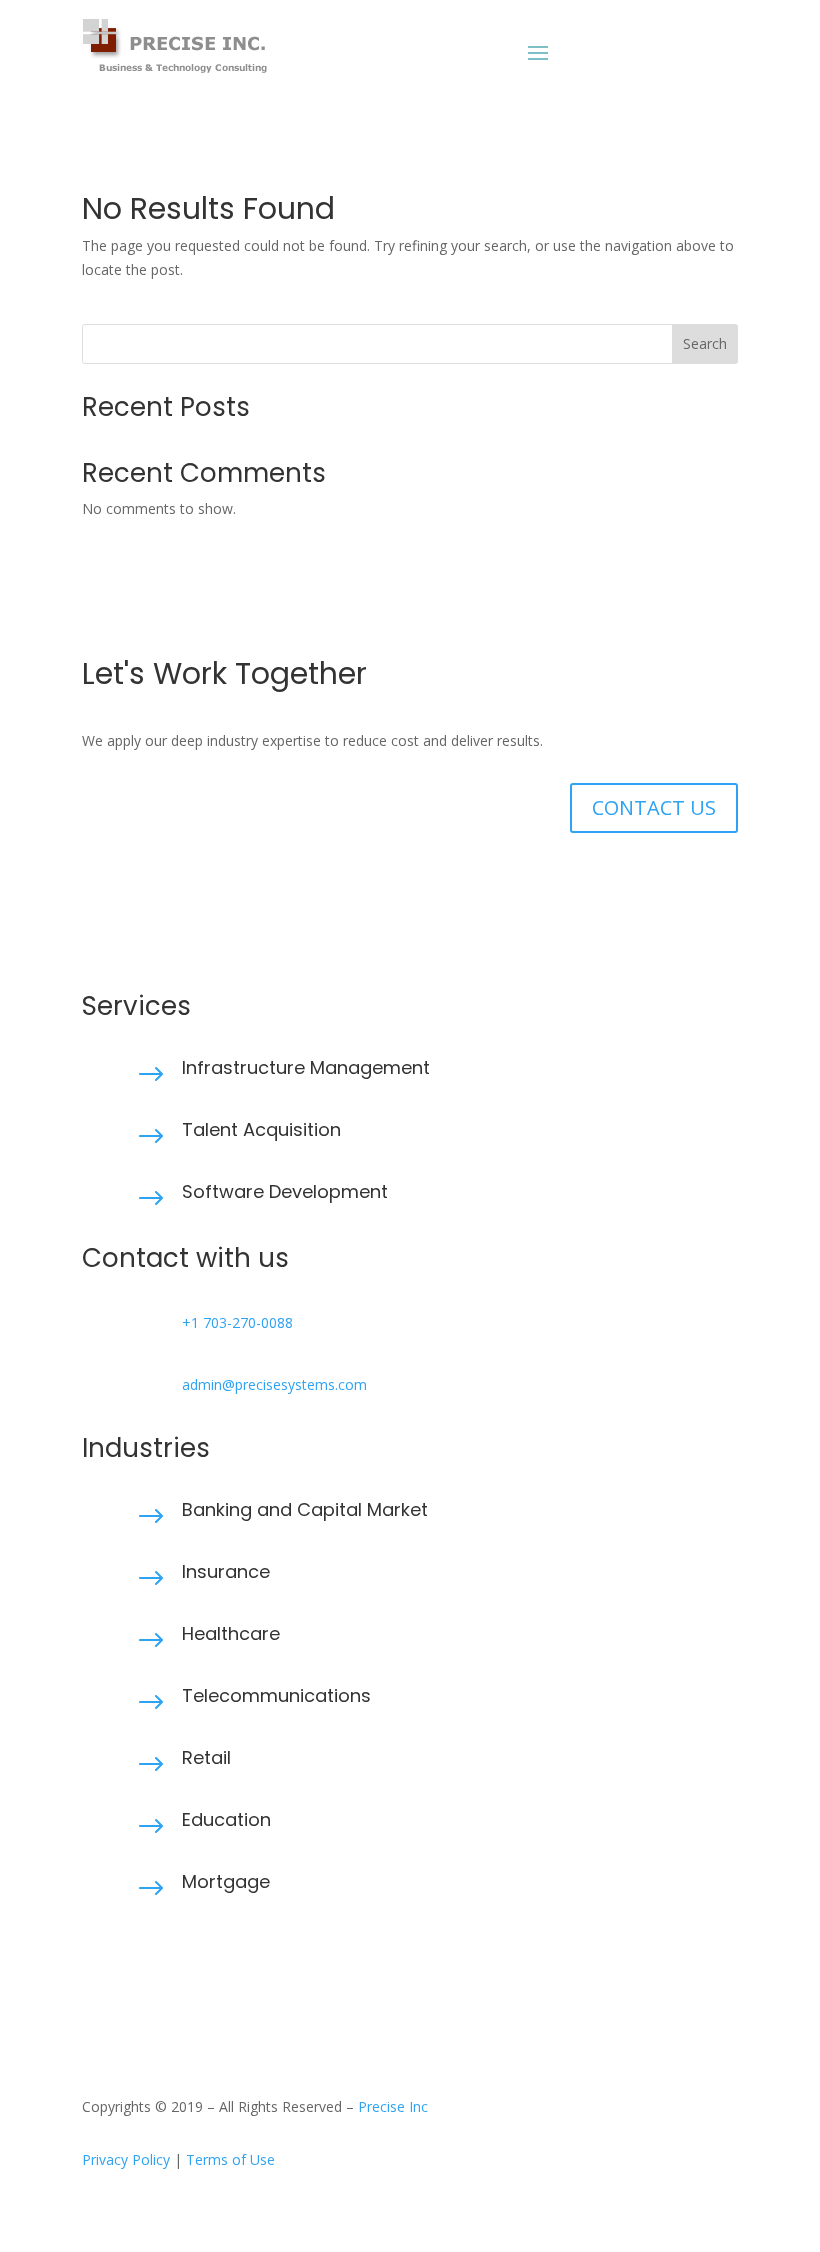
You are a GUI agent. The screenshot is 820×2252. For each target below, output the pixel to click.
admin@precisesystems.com (274, 1384)
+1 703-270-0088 (237, 1322)
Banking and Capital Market (305, 1509)
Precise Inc (393, 2106)
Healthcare (231, 1633)
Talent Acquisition (261, 1129)
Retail (206, 1757)
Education (226, 1819)
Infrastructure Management (306, 1067)
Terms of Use (230, 2159)
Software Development (285, 1191)
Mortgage (226, 1881)
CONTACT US (654, 807)
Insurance (226, 1571)
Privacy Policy (126, 2159)
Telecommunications (276, 1695)
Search (705, 343)
